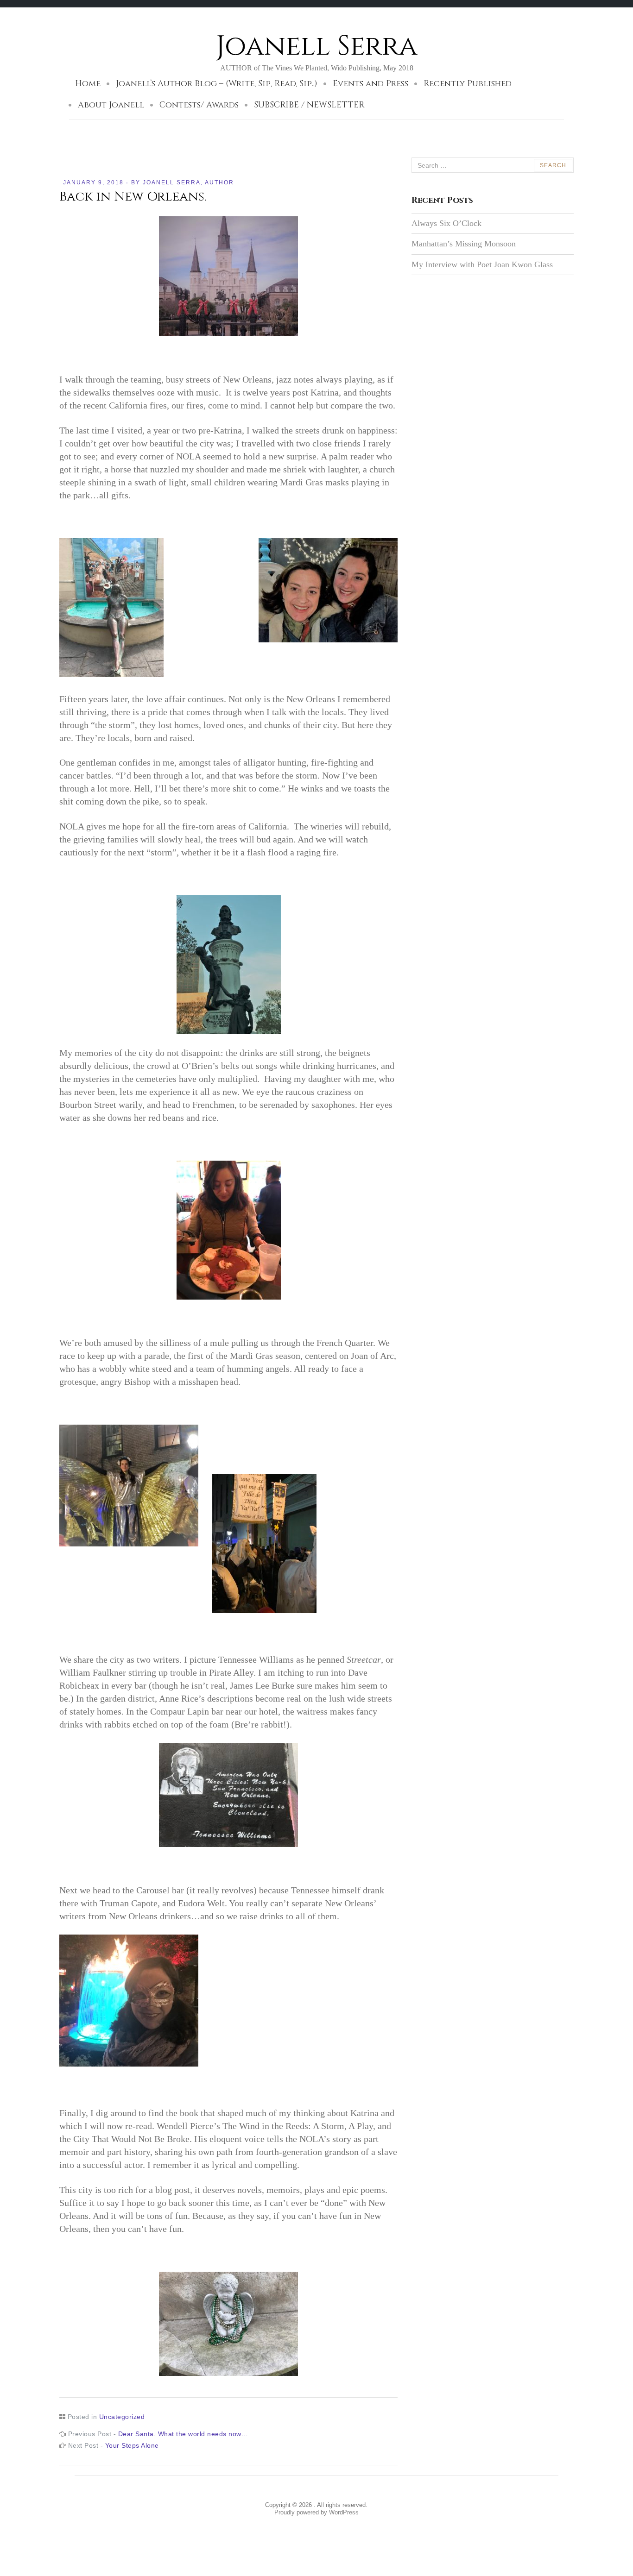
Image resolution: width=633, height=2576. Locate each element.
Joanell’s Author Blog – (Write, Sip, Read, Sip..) (217, 84)
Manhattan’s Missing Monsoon (464, 244)
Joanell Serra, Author (188, 182)
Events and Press (370, 84)
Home (88, 84)
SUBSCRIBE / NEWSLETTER (309, 105)
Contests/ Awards (199, 105)
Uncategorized (122, 2417)
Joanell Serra (317, 46)
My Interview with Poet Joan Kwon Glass (482, 264)
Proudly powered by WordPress (316, 2512)
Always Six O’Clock (450, 223)
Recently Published (468, 84)
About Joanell (111, 105)
